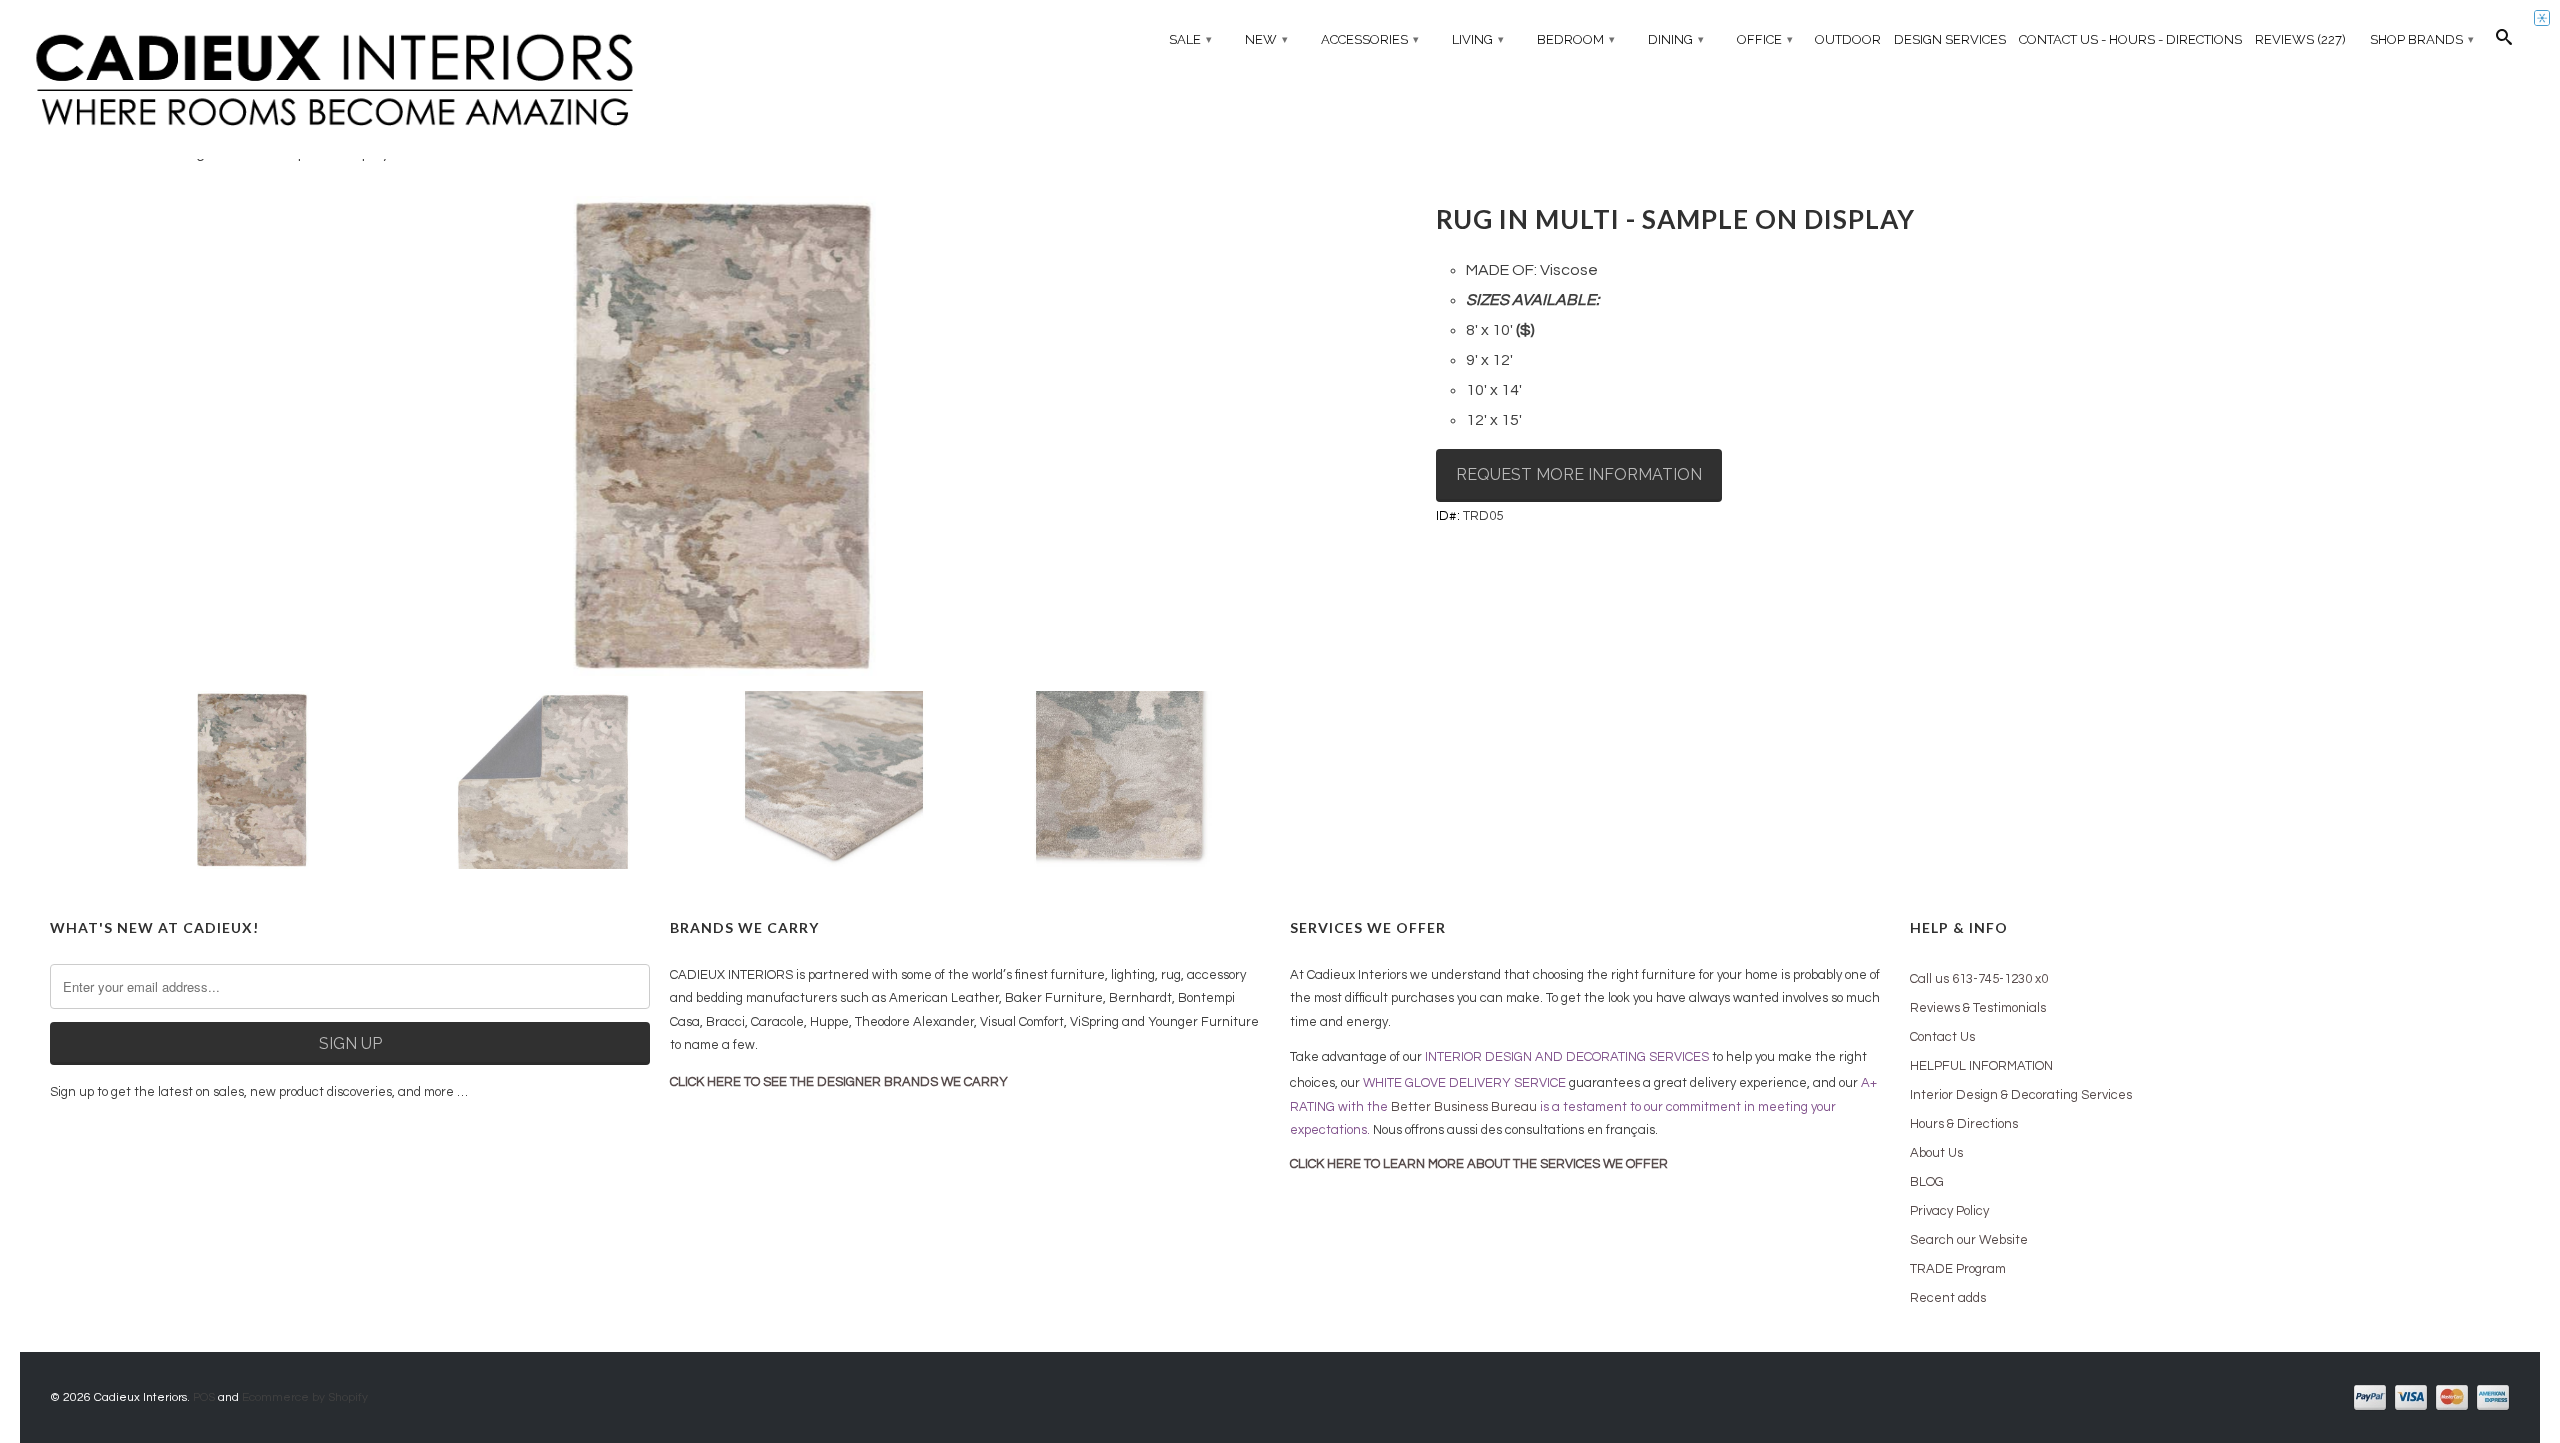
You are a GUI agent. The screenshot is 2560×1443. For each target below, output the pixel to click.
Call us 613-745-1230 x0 (1979, 979)
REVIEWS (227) (2300, 39)
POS (204, 1397)
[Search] (2504, 42)
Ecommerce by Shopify (305, 1397)
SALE (1190, 39)
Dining (1676, 39)
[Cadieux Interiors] (335, 81)
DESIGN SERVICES (1950, 39)
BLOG (1927, 1182)
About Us (1936, 1153)
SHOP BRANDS (2422, 39)
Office (1765, 39)
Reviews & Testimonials (1978, 1008)
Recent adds (1948, 1298)
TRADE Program (1958, 1269)
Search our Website (1969, 1240)
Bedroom (1576, 39)
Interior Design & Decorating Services (2021, 1095)
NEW (1266, 39)
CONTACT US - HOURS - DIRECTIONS (2130, 39)
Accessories (1370, 39)
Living (1478, 39)
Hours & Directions (1964, 1124)
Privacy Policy (1949, 1211)
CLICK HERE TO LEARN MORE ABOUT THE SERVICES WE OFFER (1479, 1164)
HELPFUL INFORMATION (1981, 1066)
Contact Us (1942, 1037)
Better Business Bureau (1464, 1107)
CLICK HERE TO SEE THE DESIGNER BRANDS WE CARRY (839, 1082)
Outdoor (1848, 39)
